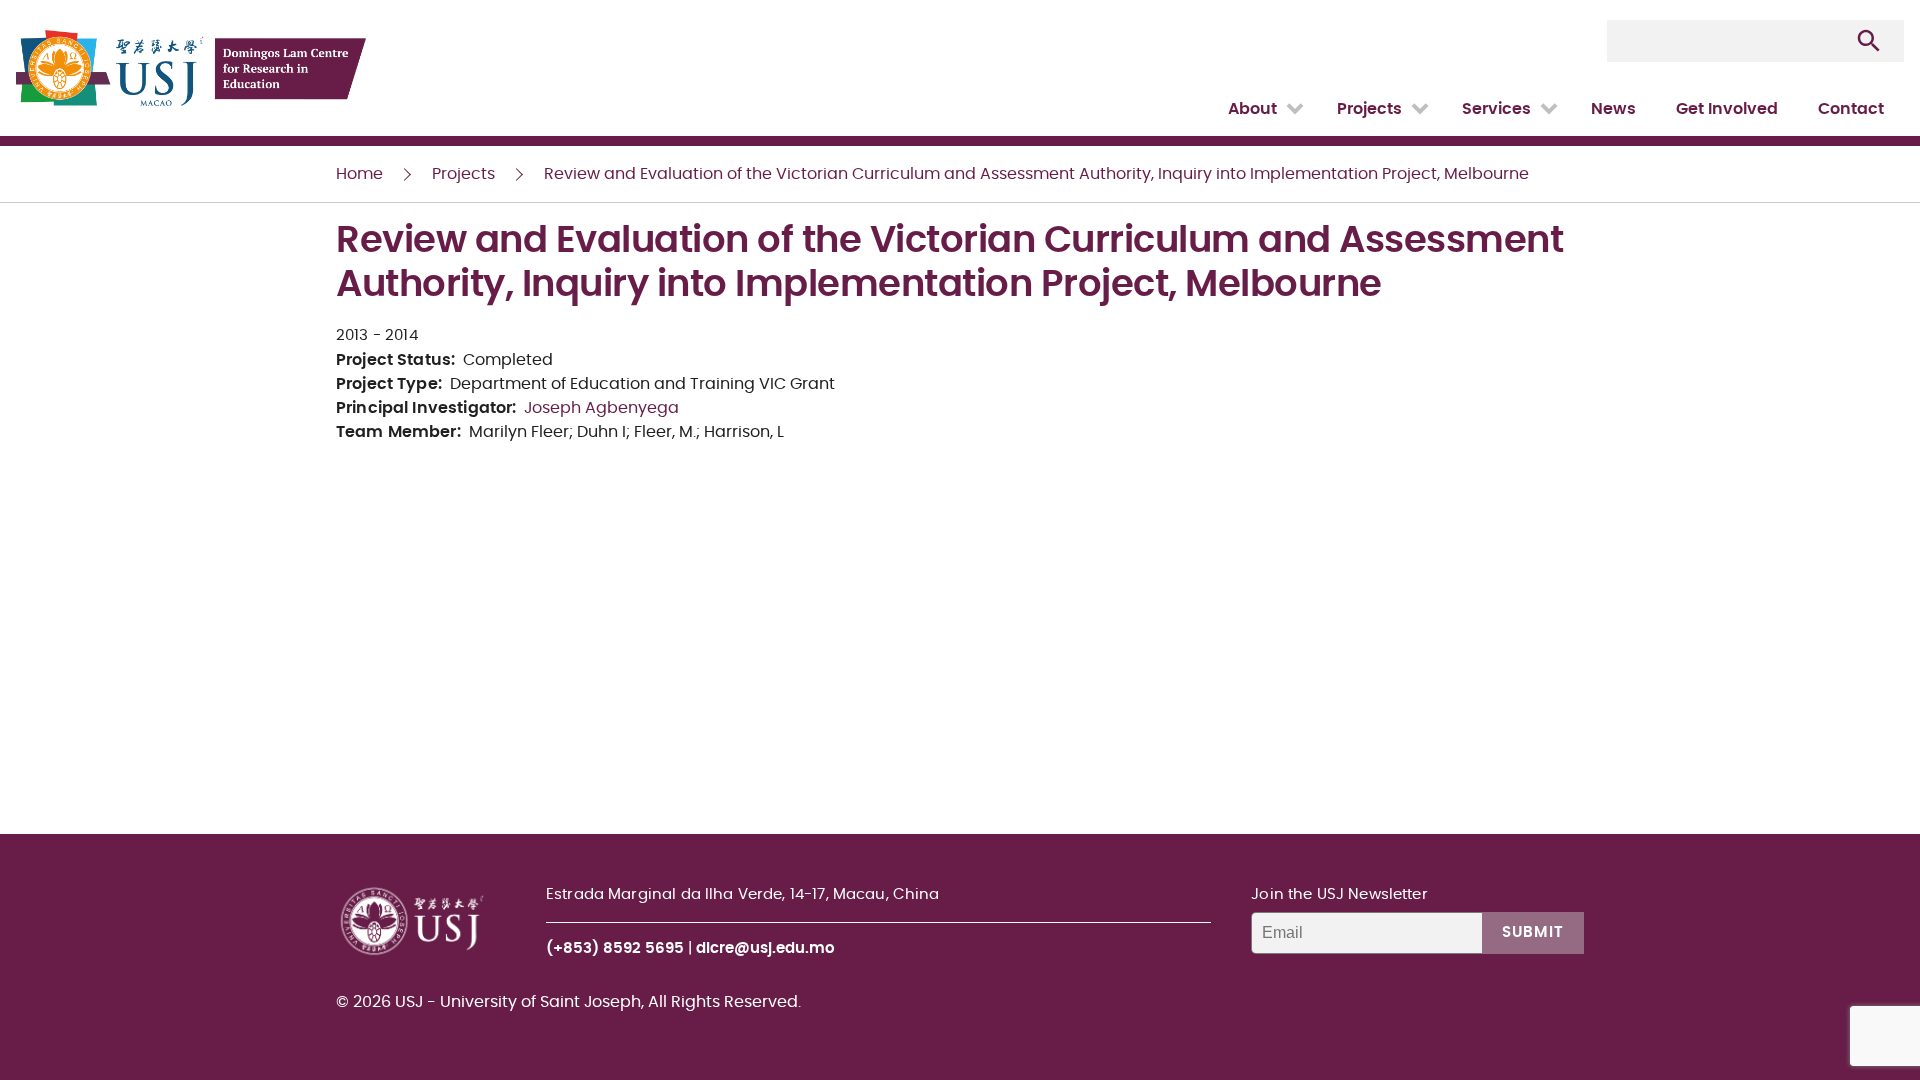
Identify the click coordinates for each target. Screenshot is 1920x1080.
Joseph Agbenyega (601, 408)
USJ (17, 0)
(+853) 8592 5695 (615, 948)
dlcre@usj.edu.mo (765, 948)
